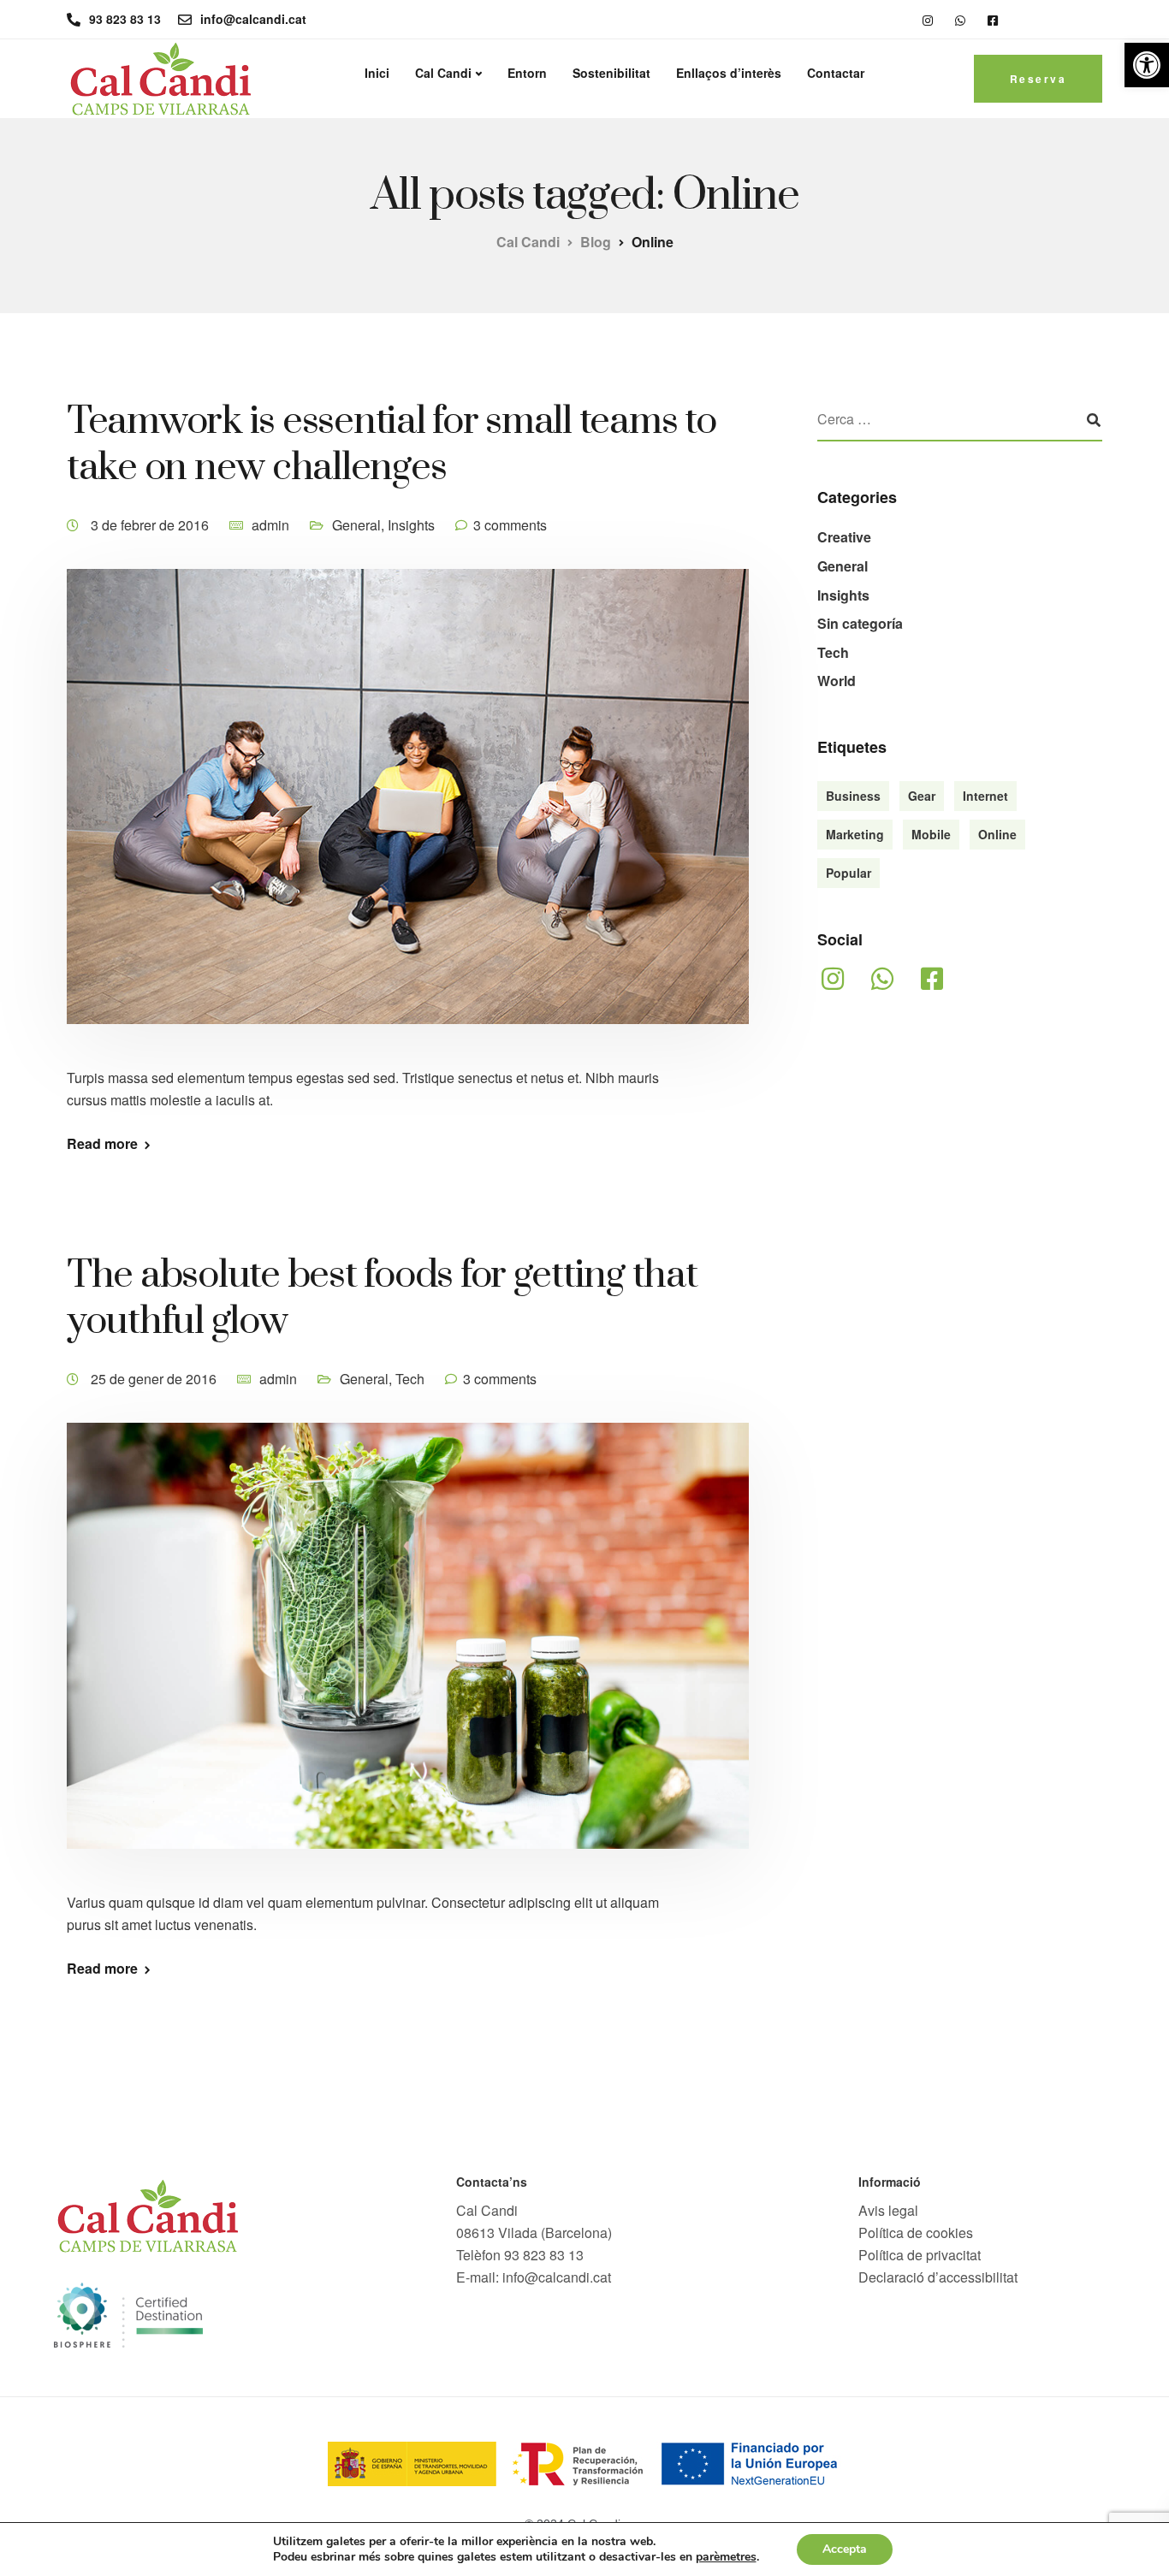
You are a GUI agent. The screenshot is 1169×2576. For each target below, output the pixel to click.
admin (270, 525)
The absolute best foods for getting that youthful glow (382, 1298)
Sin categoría (860, 623)
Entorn (527, 73)
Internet (985, 796)
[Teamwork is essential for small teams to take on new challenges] (408, 816)
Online (997, 834)
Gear (922, 796)
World (837, 681)
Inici (377, 73)
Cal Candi (443, 73)
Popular (849, 873)
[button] (1147, 65)
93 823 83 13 (544, 2255)
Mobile (931, 834)
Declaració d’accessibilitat (938, 2277)
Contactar (836, 73)
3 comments (510, 525)
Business (853, 796)
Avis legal (888, 2210)
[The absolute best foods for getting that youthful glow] (408, 1655)
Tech (410, 1379)
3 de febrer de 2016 (151, 525)
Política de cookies (916, 2233)
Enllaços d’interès (729, 73)
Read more (102, 1144)
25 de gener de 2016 (155, 1379)
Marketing (855, 834)
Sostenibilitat (611, 73)
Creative (844, 537)
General (356, 525)
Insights (411, 525)
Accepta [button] (845, 2549)
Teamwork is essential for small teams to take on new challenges (392, 444)
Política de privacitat (920, 2255)
